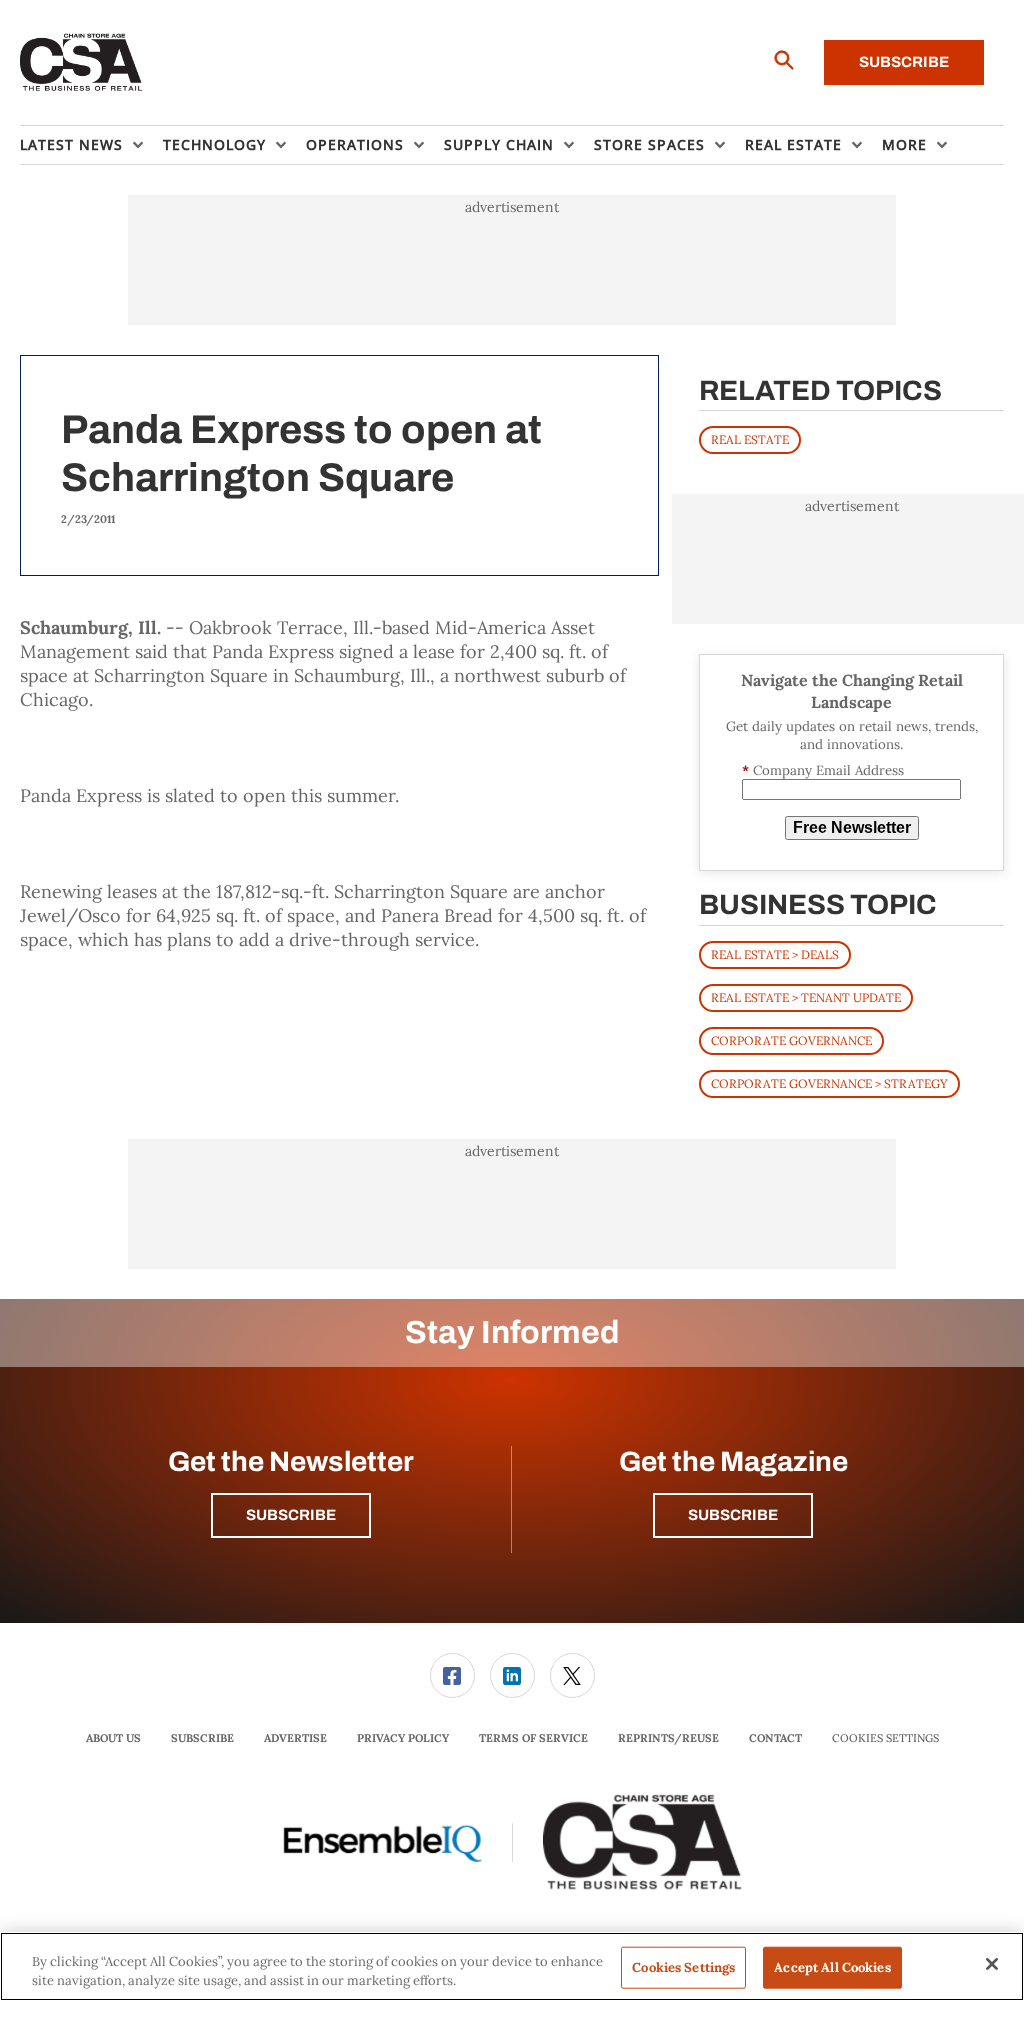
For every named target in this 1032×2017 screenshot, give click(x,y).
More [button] (904, 144)
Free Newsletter (852, 827)
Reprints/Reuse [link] (668, 1738)
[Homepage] (81, 63)
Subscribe (904, 62)
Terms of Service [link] (533, 1738)
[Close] (992, 1964)
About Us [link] (113, 1738)
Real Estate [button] (793, 144)
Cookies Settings (885, 1738)
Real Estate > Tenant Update (806, 997)
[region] (512, 1966)
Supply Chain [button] (499, 144)
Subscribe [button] (291, 1515)
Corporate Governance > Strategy (829, 1083)
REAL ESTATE (750, 439)
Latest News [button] (71, 144)
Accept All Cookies (832, 1967)
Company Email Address (823, 770)
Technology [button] (214, 144)
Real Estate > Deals (775, 954)
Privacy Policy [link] (403, 1738)
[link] (452, 1675)
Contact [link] (775, 1738)
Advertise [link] (295, 1738)
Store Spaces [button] (649, 144)
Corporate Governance (791, 1040)
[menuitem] (91, 145)
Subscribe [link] (202, 1738)
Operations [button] (355, 144)
